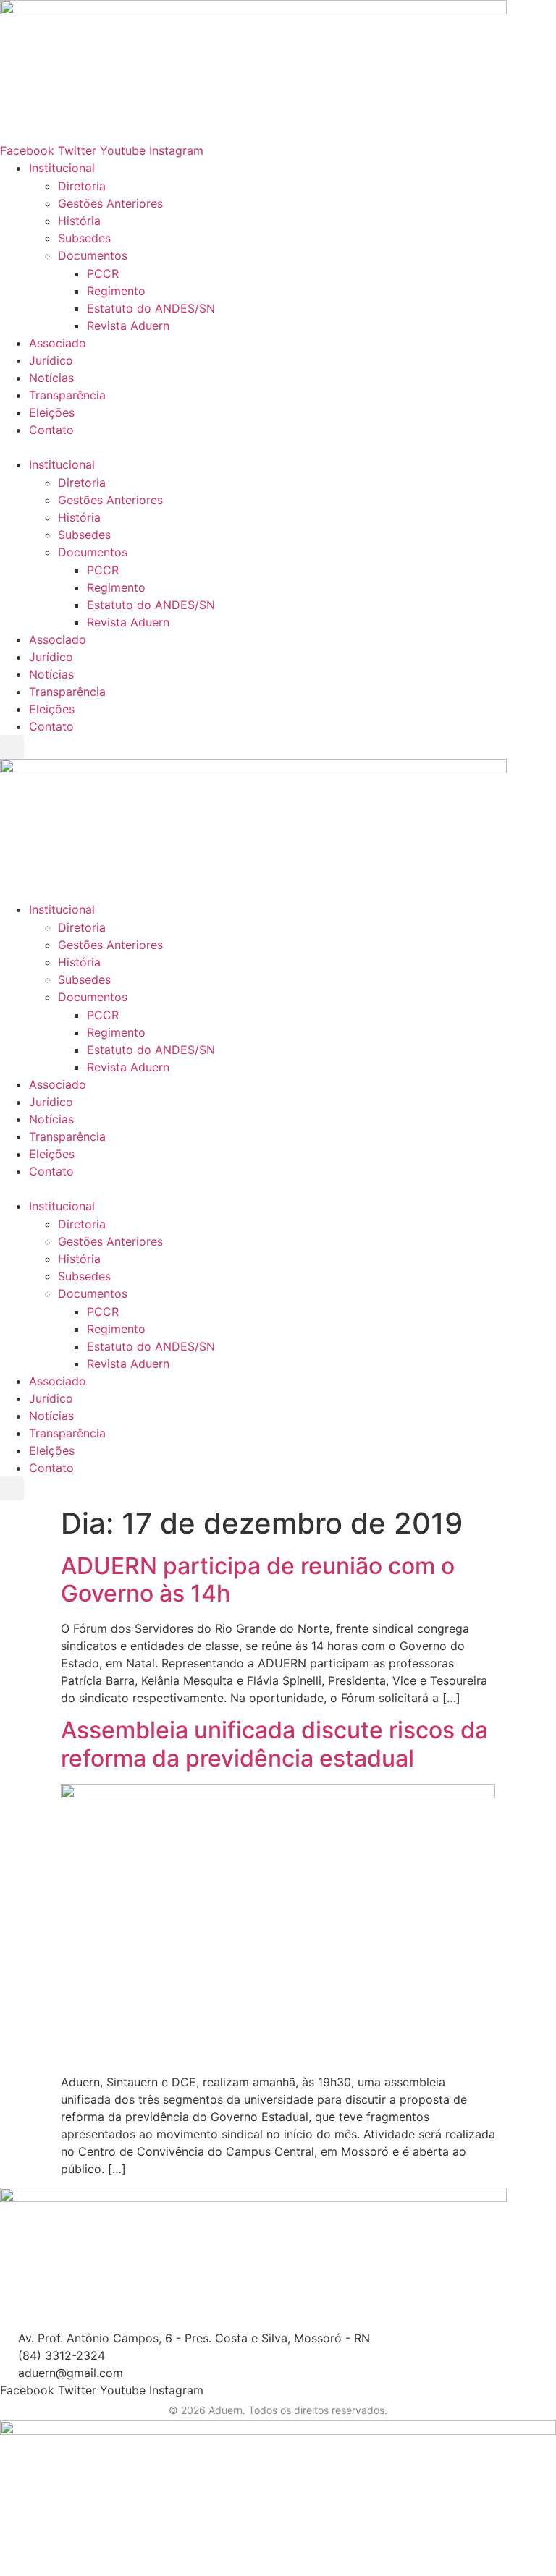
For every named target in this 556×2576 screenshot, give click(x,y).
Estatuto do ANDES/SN (151, 308)
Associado (58, 343)
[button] (278, 447)
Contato (51, 430)
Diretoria (82, 186)
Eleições (52, 412)
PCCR (103, 273)
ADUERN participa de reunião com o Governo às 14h (258, 1580)
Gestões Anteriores (110, 203)
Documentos (93, 255)
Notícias (51, 378)
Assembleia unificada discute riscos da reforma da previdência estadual (274, 1744)
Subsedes (84, 238)
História (79, 221)
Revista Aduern (128, 326)
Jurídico (51, 360)
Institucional (62, 168)
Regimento (116, 291)
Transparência (67, 395)
